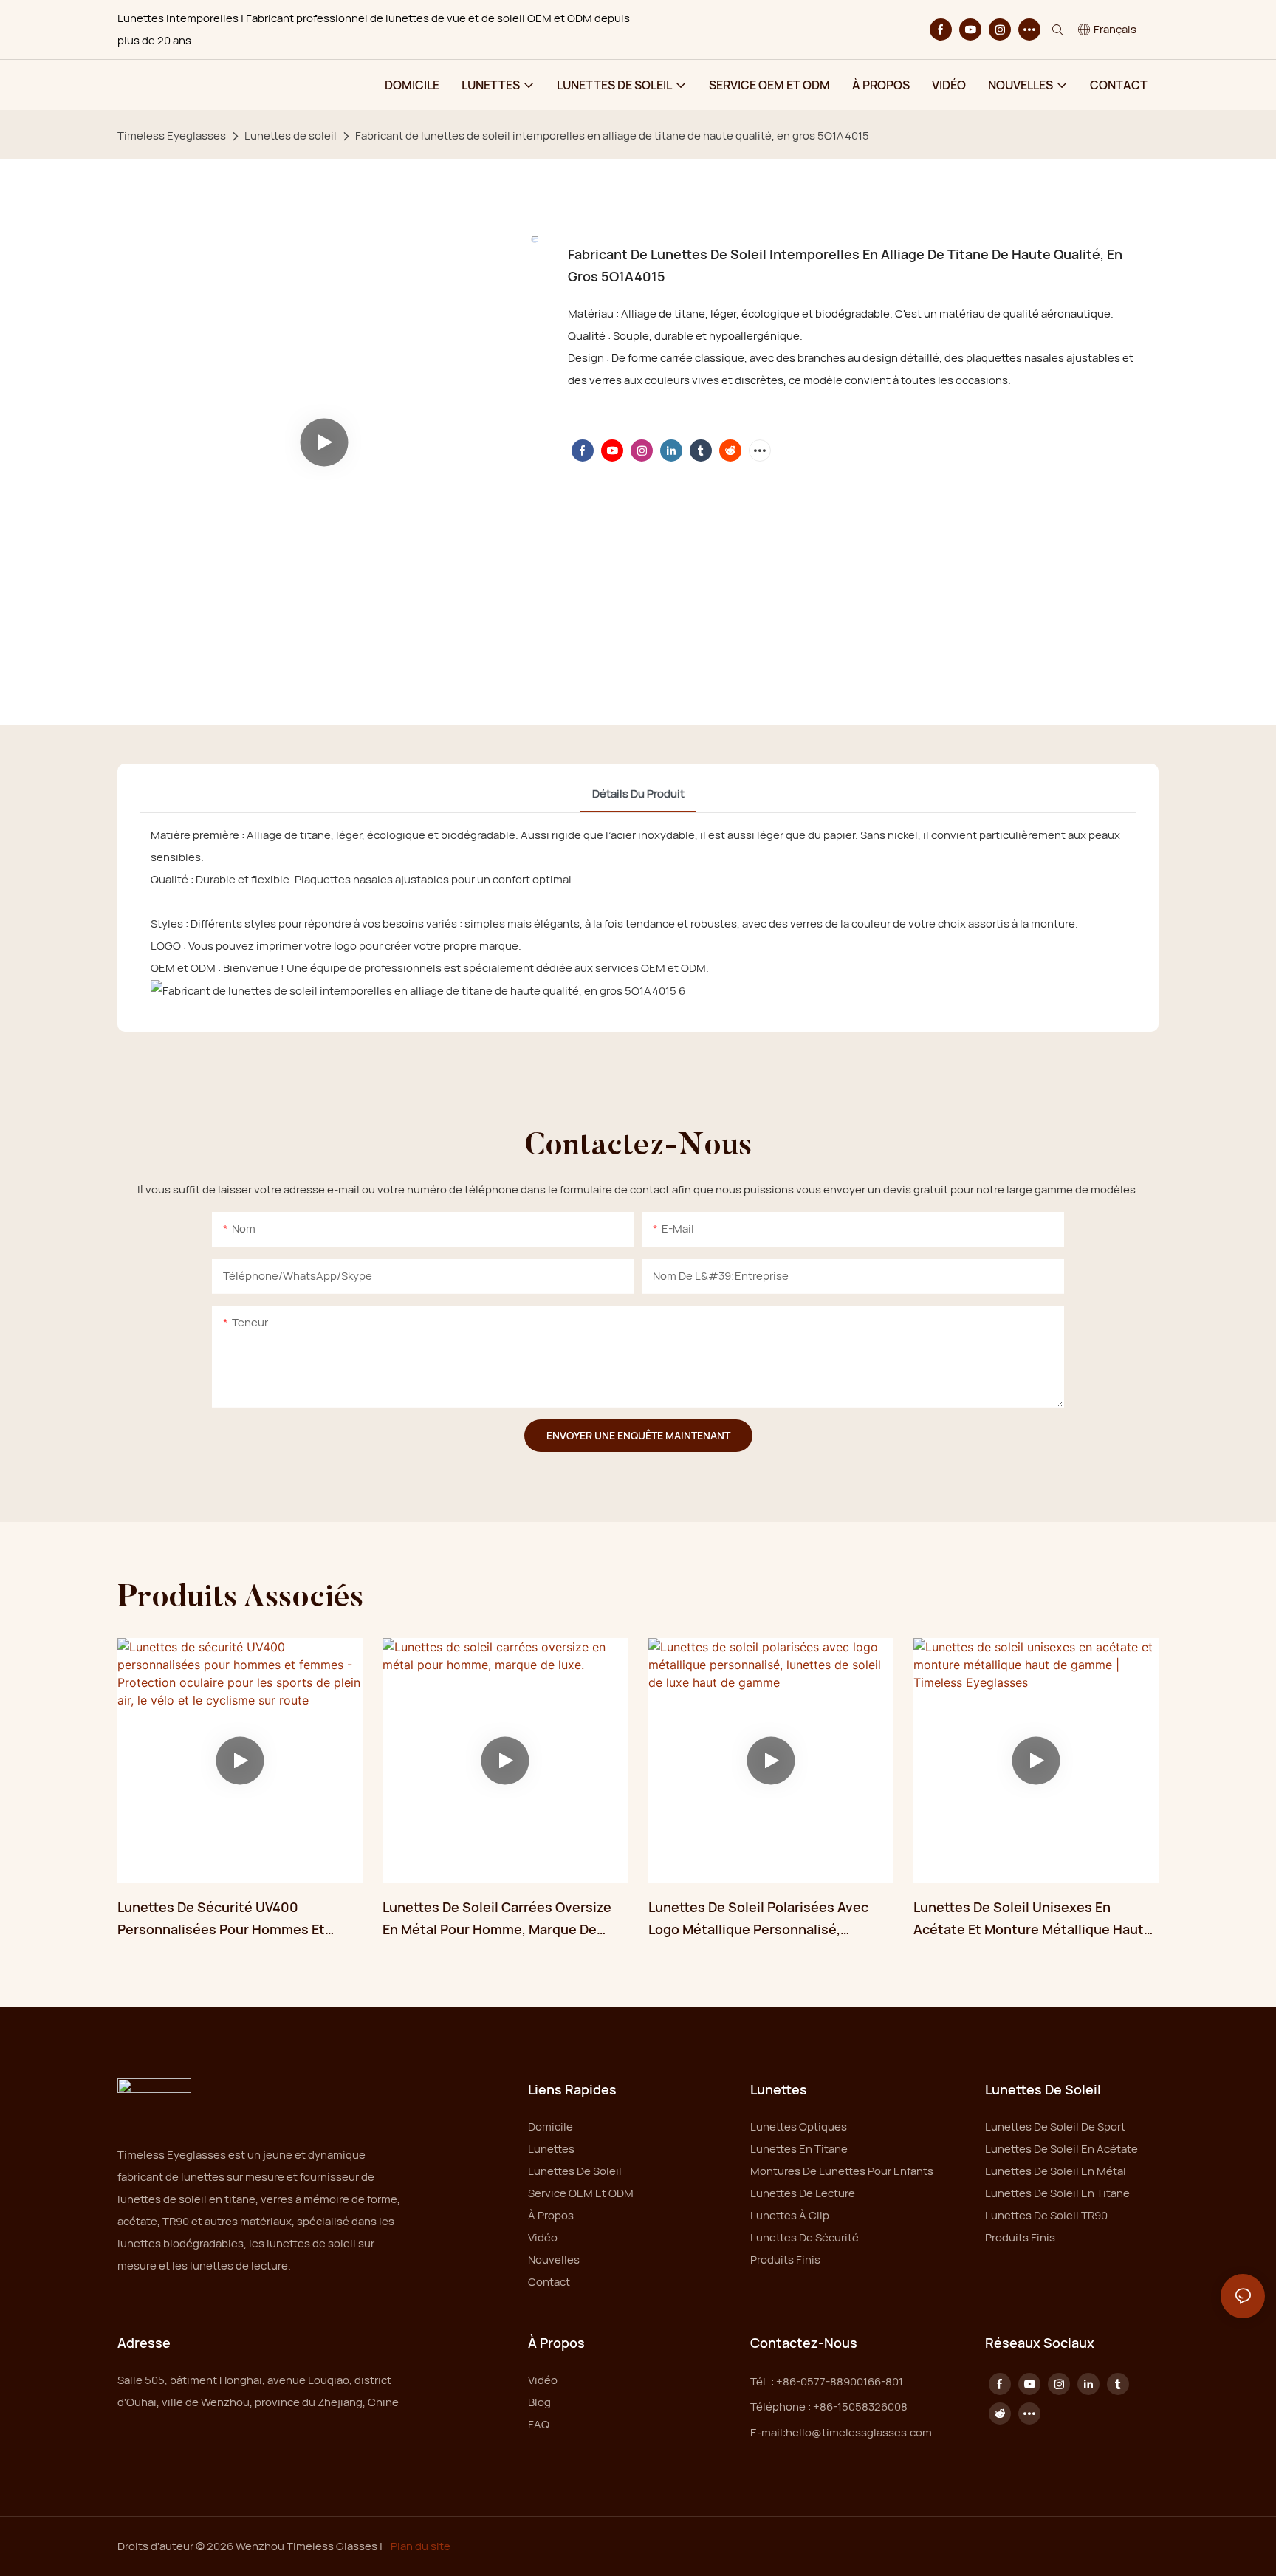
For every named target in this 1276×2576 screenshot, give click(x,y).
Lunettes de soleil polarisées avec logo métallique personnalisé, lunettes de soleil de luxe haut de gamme (760, 1919)
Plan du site (419, 2546)
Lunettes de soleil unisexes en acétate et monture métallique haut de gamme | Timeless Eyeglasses (1029, 1919)
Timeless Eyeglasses (172, 136)
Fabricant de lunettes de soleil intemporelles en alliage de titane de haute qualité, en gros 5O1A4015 (612, 136)
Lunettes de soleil (291, 136)
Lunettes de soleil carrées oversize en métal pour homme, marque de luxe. (497, 1919)
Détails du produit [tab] (638, 794)
